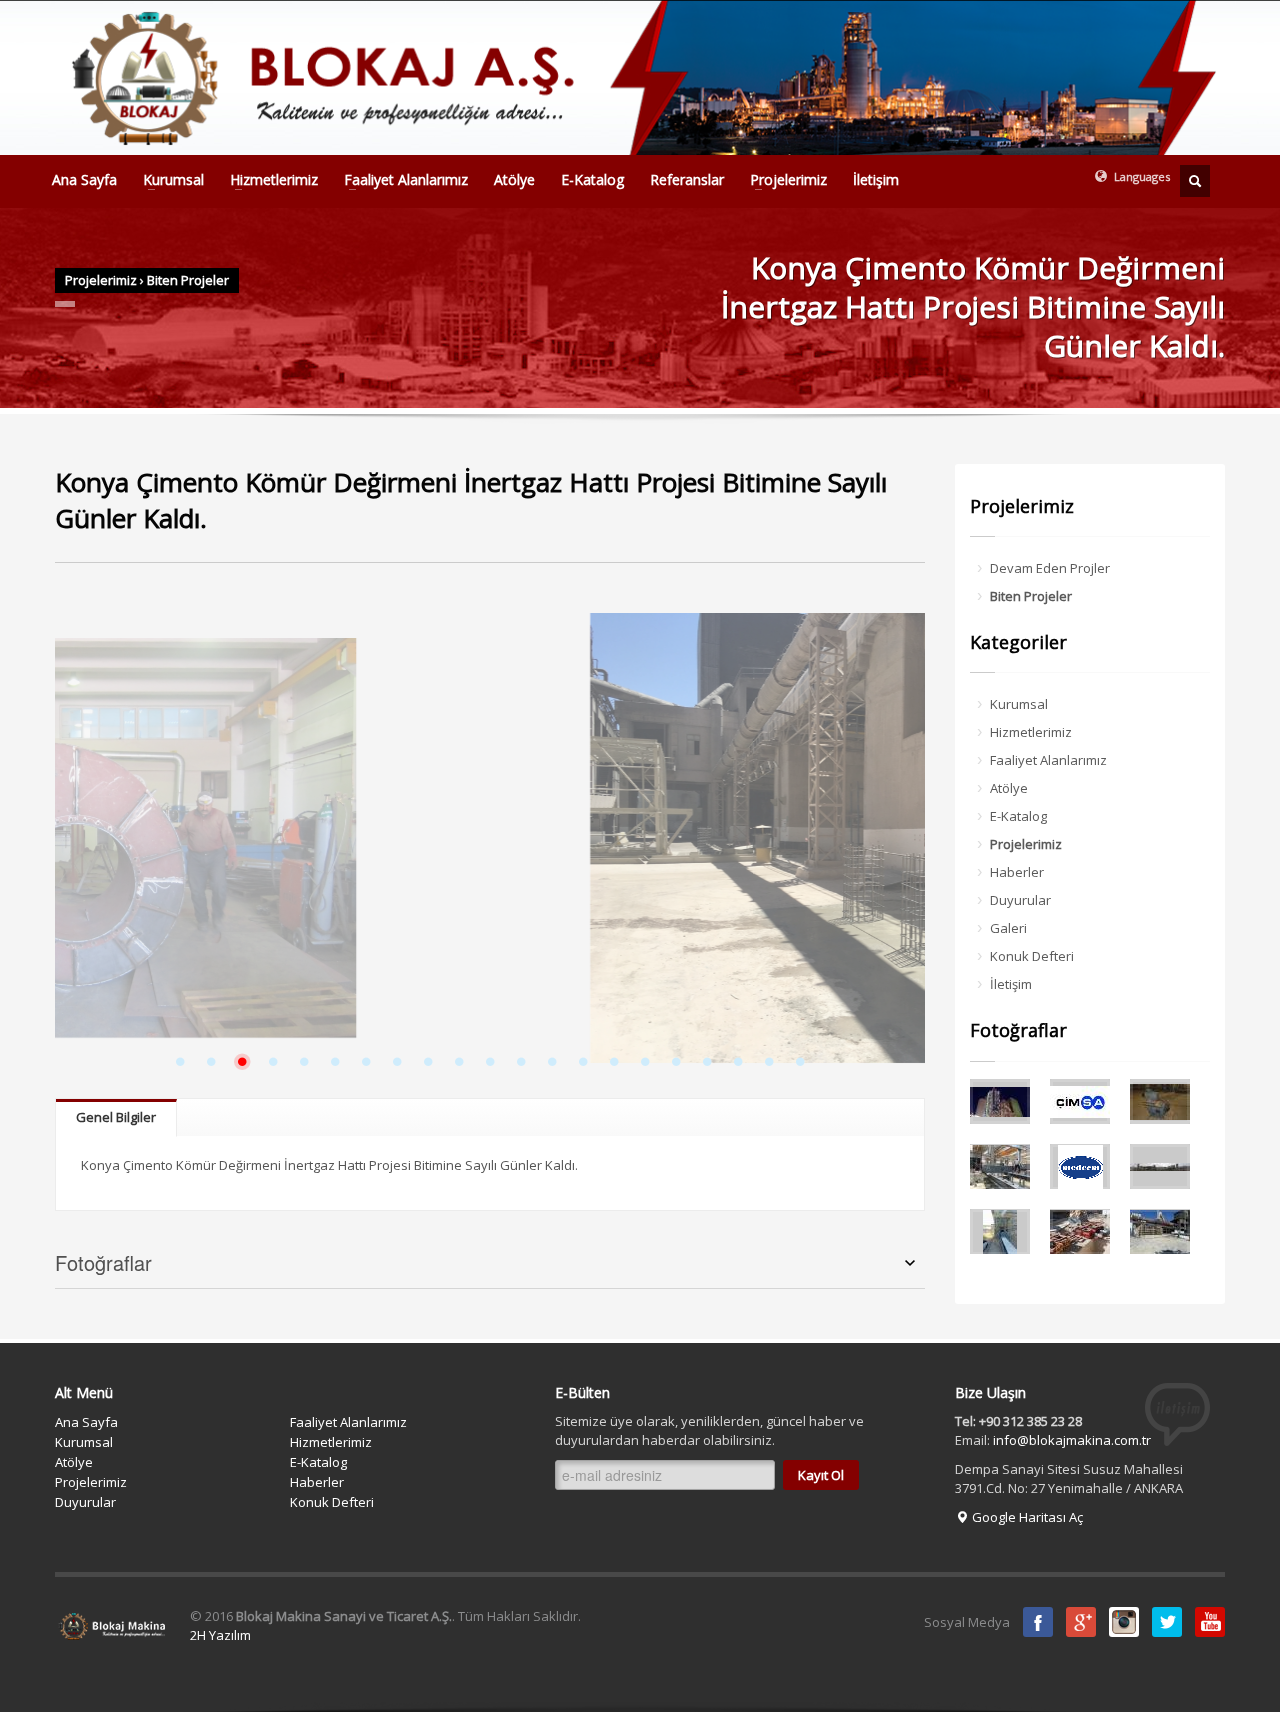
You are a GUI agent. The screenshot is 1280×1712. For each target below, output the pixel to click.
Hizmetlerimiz (268, 180)
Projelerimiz (782, 180)
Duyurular (1020, 900)
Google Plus (1081, 1622)
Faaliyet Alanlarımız (400, 180)
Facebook (1038, 1622)
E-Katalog (592, 180)
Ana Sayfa (84, 180)
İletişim (876, 180)
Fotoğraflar (103, 1262)
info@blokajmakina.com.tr (1072, 1440)
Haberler (1017, 872)
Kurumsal (167, 180)
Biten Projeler (188, 280)
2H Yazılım (220, 1635)
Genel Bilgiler (116, 1117)
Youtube (1210, 1622)
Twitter (1167, 1622)
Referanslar (687, 180)
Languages (1140, 176)
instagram (1124, 1622)
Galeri (1008, 928)
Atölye (514, 180)
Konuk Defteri (1032, 956)
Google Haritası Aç (1026, 1517)
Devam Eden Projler (1050, 568)
